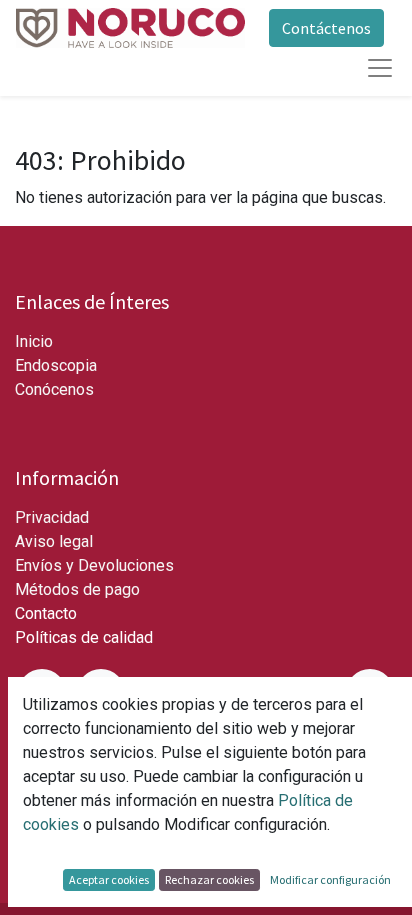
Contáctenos (326, 28)
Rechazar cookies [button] (209, 879)
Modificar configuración (330, 879)
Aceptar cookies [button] (109, 879)
